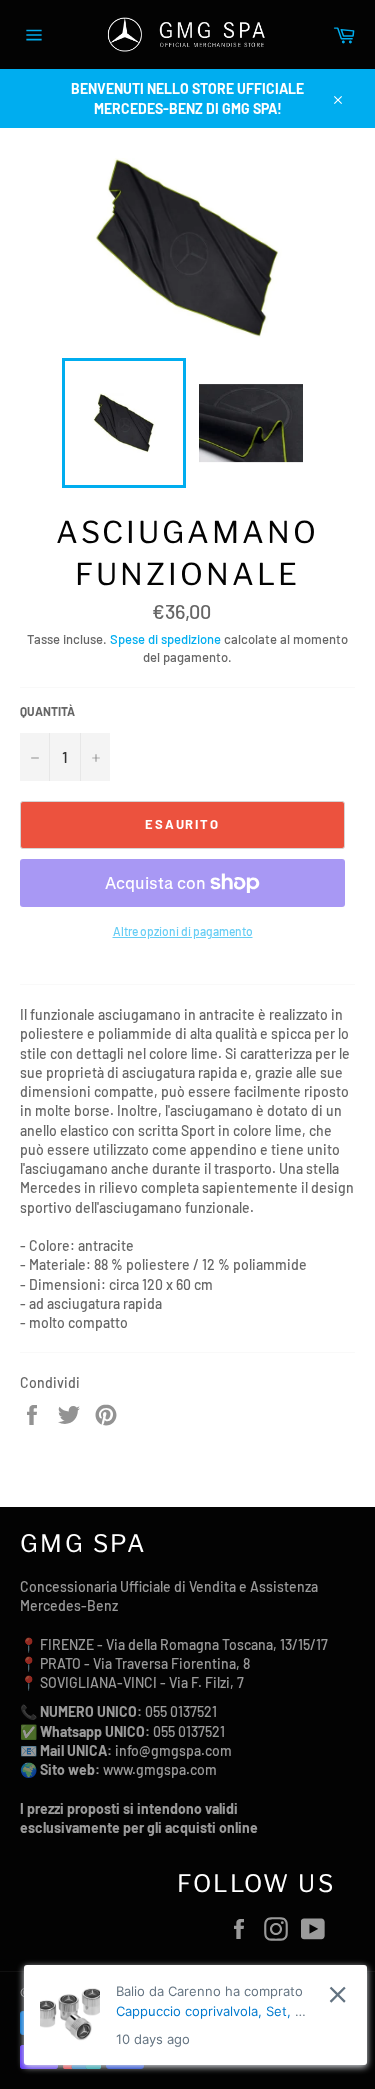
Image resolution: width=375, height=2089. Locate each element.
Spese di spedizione (165, 639)
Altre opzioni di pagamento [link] (183, 931)
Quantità (47, 711)
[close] (337, 1994)
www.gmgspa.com (160, 1769)
